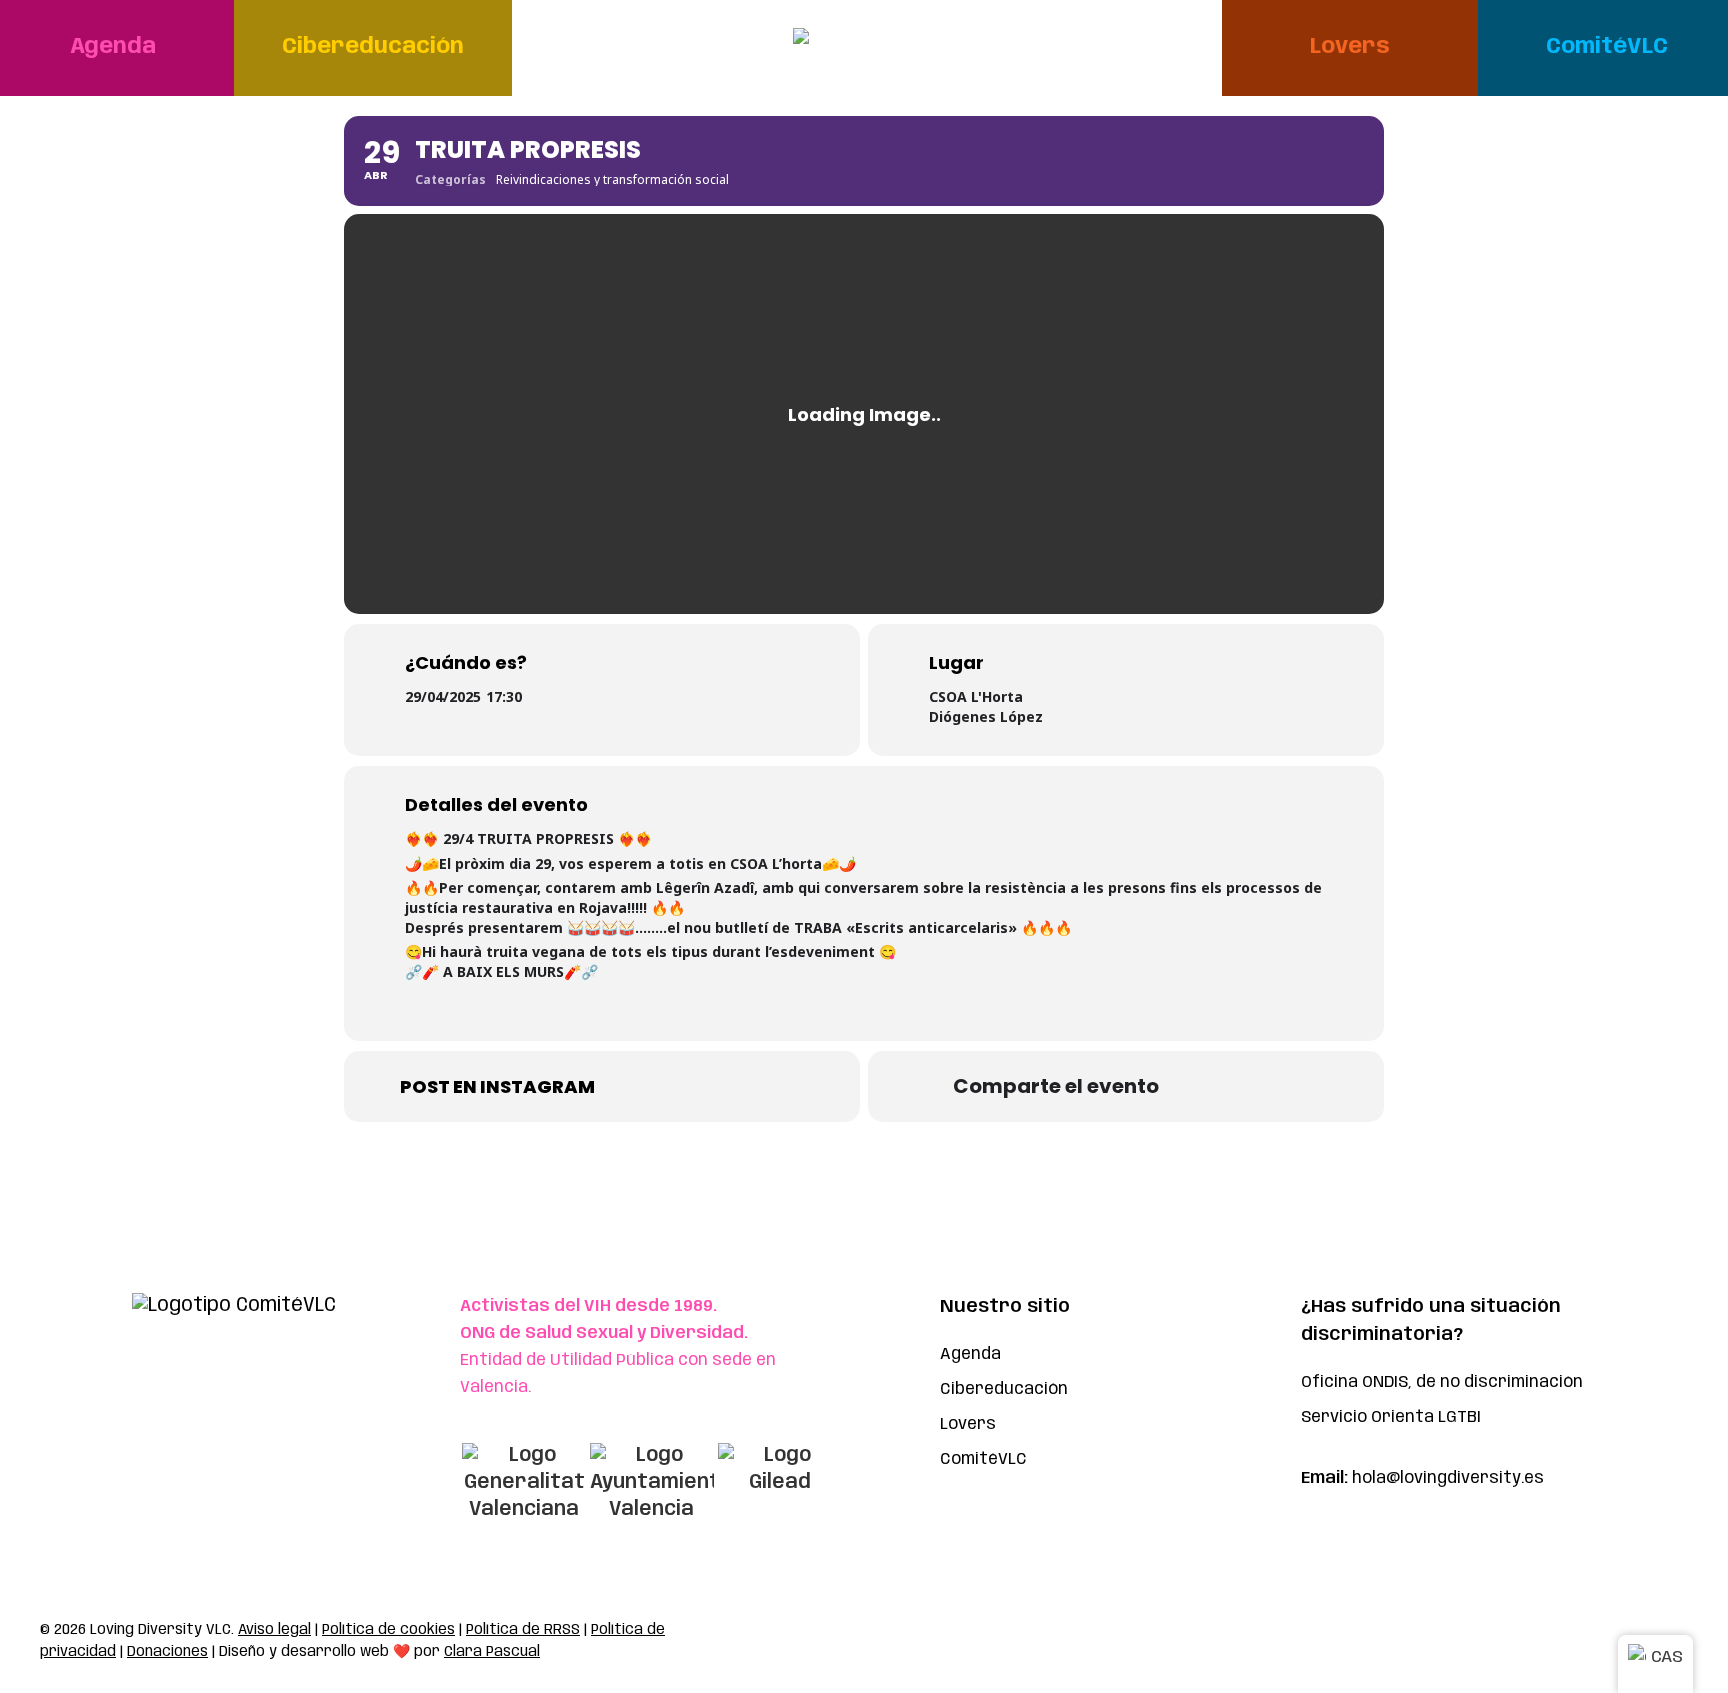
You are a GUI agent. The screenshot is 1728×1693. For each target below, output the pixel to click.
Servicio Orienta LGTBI (1391, 1417)
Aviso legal (274, 1630)
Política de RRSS (523, 1630)
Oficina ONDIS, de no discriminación (1442, 1382)
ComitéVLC (983, 1459)
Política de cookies (388, 1630)
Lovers (968, 1424)
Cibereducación (1004, 1389)
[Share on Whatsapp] (1204, 1086)
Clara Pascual (492, 1652)
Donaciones (167, 1652)
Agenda (970, 1354)
